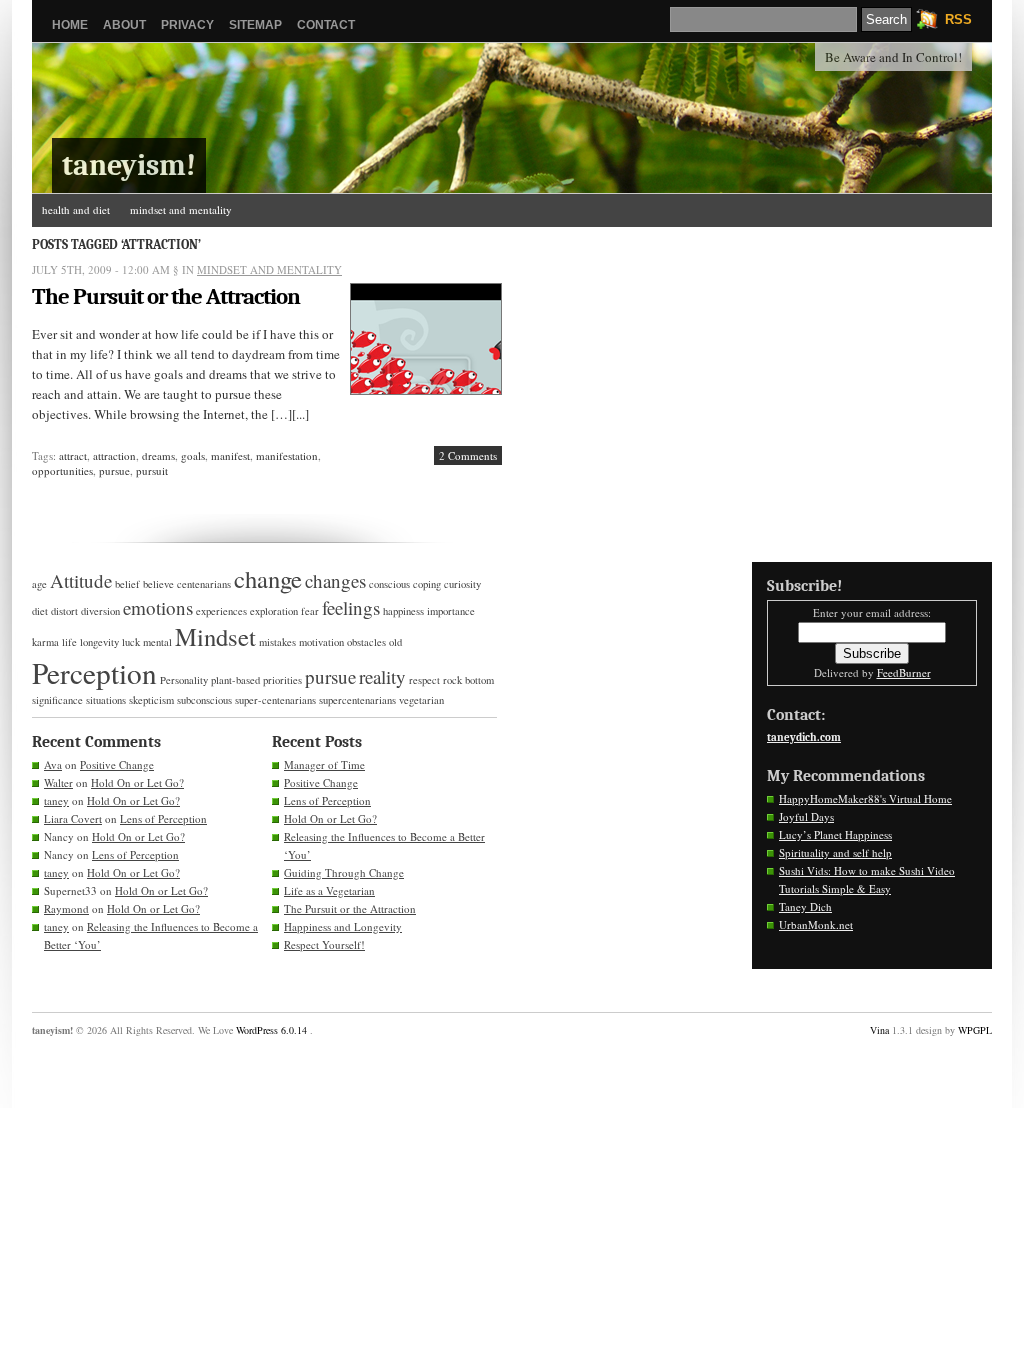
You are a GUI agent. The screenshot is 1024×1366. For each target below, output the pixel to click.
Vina (879, 1030)
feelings (351, 607)
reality (382, 676)
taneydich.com (804, 737)
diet (40, 611)
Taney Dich (805, 906)
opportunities (62, 470)
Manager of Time (324, 764)
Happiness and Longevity (343, 926)
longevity (99, 642)
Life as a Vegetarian (329, 890)
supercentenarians (357, 700)
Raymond (66, 908)
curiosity (462, 584)
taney (56, 800)
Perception (94, 672)
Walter (58, 782)
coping (427, 584)
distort (64, 611)
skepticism (151, 700)
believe (158, 584)
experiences (221, 611)
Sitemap (255, 25)
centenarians (204, 584)
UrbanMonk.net (816, 924)
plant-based (235, 680)
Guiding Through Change (344, 872)
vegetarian (421, 700)
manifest (230, 455)
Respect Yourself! (324, 944)
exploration (274, 611)
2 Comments (468, 455)
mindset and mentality (181, 209)
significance (57, 700)
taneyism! (129, 165)
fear (310, 611)
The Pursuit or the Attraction (166, 296)
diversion (100, 611)
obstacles (366, 642)
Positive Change (117, 764)
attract (73, 455)
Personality (184, 680)
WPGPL (975, 1030)
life (69, 642)
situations (106, 700)
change (268, 578)
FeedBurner (904, 672)
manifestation (287, 455)
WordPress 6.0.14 (271, 1030)
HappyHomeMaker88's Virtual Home (865, 798)
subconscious (204, 700)
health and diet (76, 209)
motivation (321, 642)
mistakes (277, 642)
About (124, 25)
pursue (114, 470)
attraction (114, 455)
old (395, 642)
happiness (403, 611)
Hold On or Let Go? (137, 782)
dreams (158, 455)
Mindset (215, 636)
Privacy (187, 25)
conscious (389, 584)
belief (127, 584)
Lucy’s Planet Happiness (835, 834)
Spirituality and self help (835, 852)
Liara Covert (73, 818)
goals (193, 455)
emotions (158, 607)
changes (335, 580)
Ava (53, 764)
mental (157, 642)
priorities (282, 680)
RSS (958, 19)
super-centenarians (275, 700)
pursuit (152, 470)
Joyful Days (806, 816)
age (39, 584)
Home (70, 25)
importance (451, 611)
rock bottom (468, 680)
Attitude (81, 580)
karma (45, 642)
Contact (326, 25)
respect (424, 680)
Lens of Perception (163, 818)
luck (131, 642)
